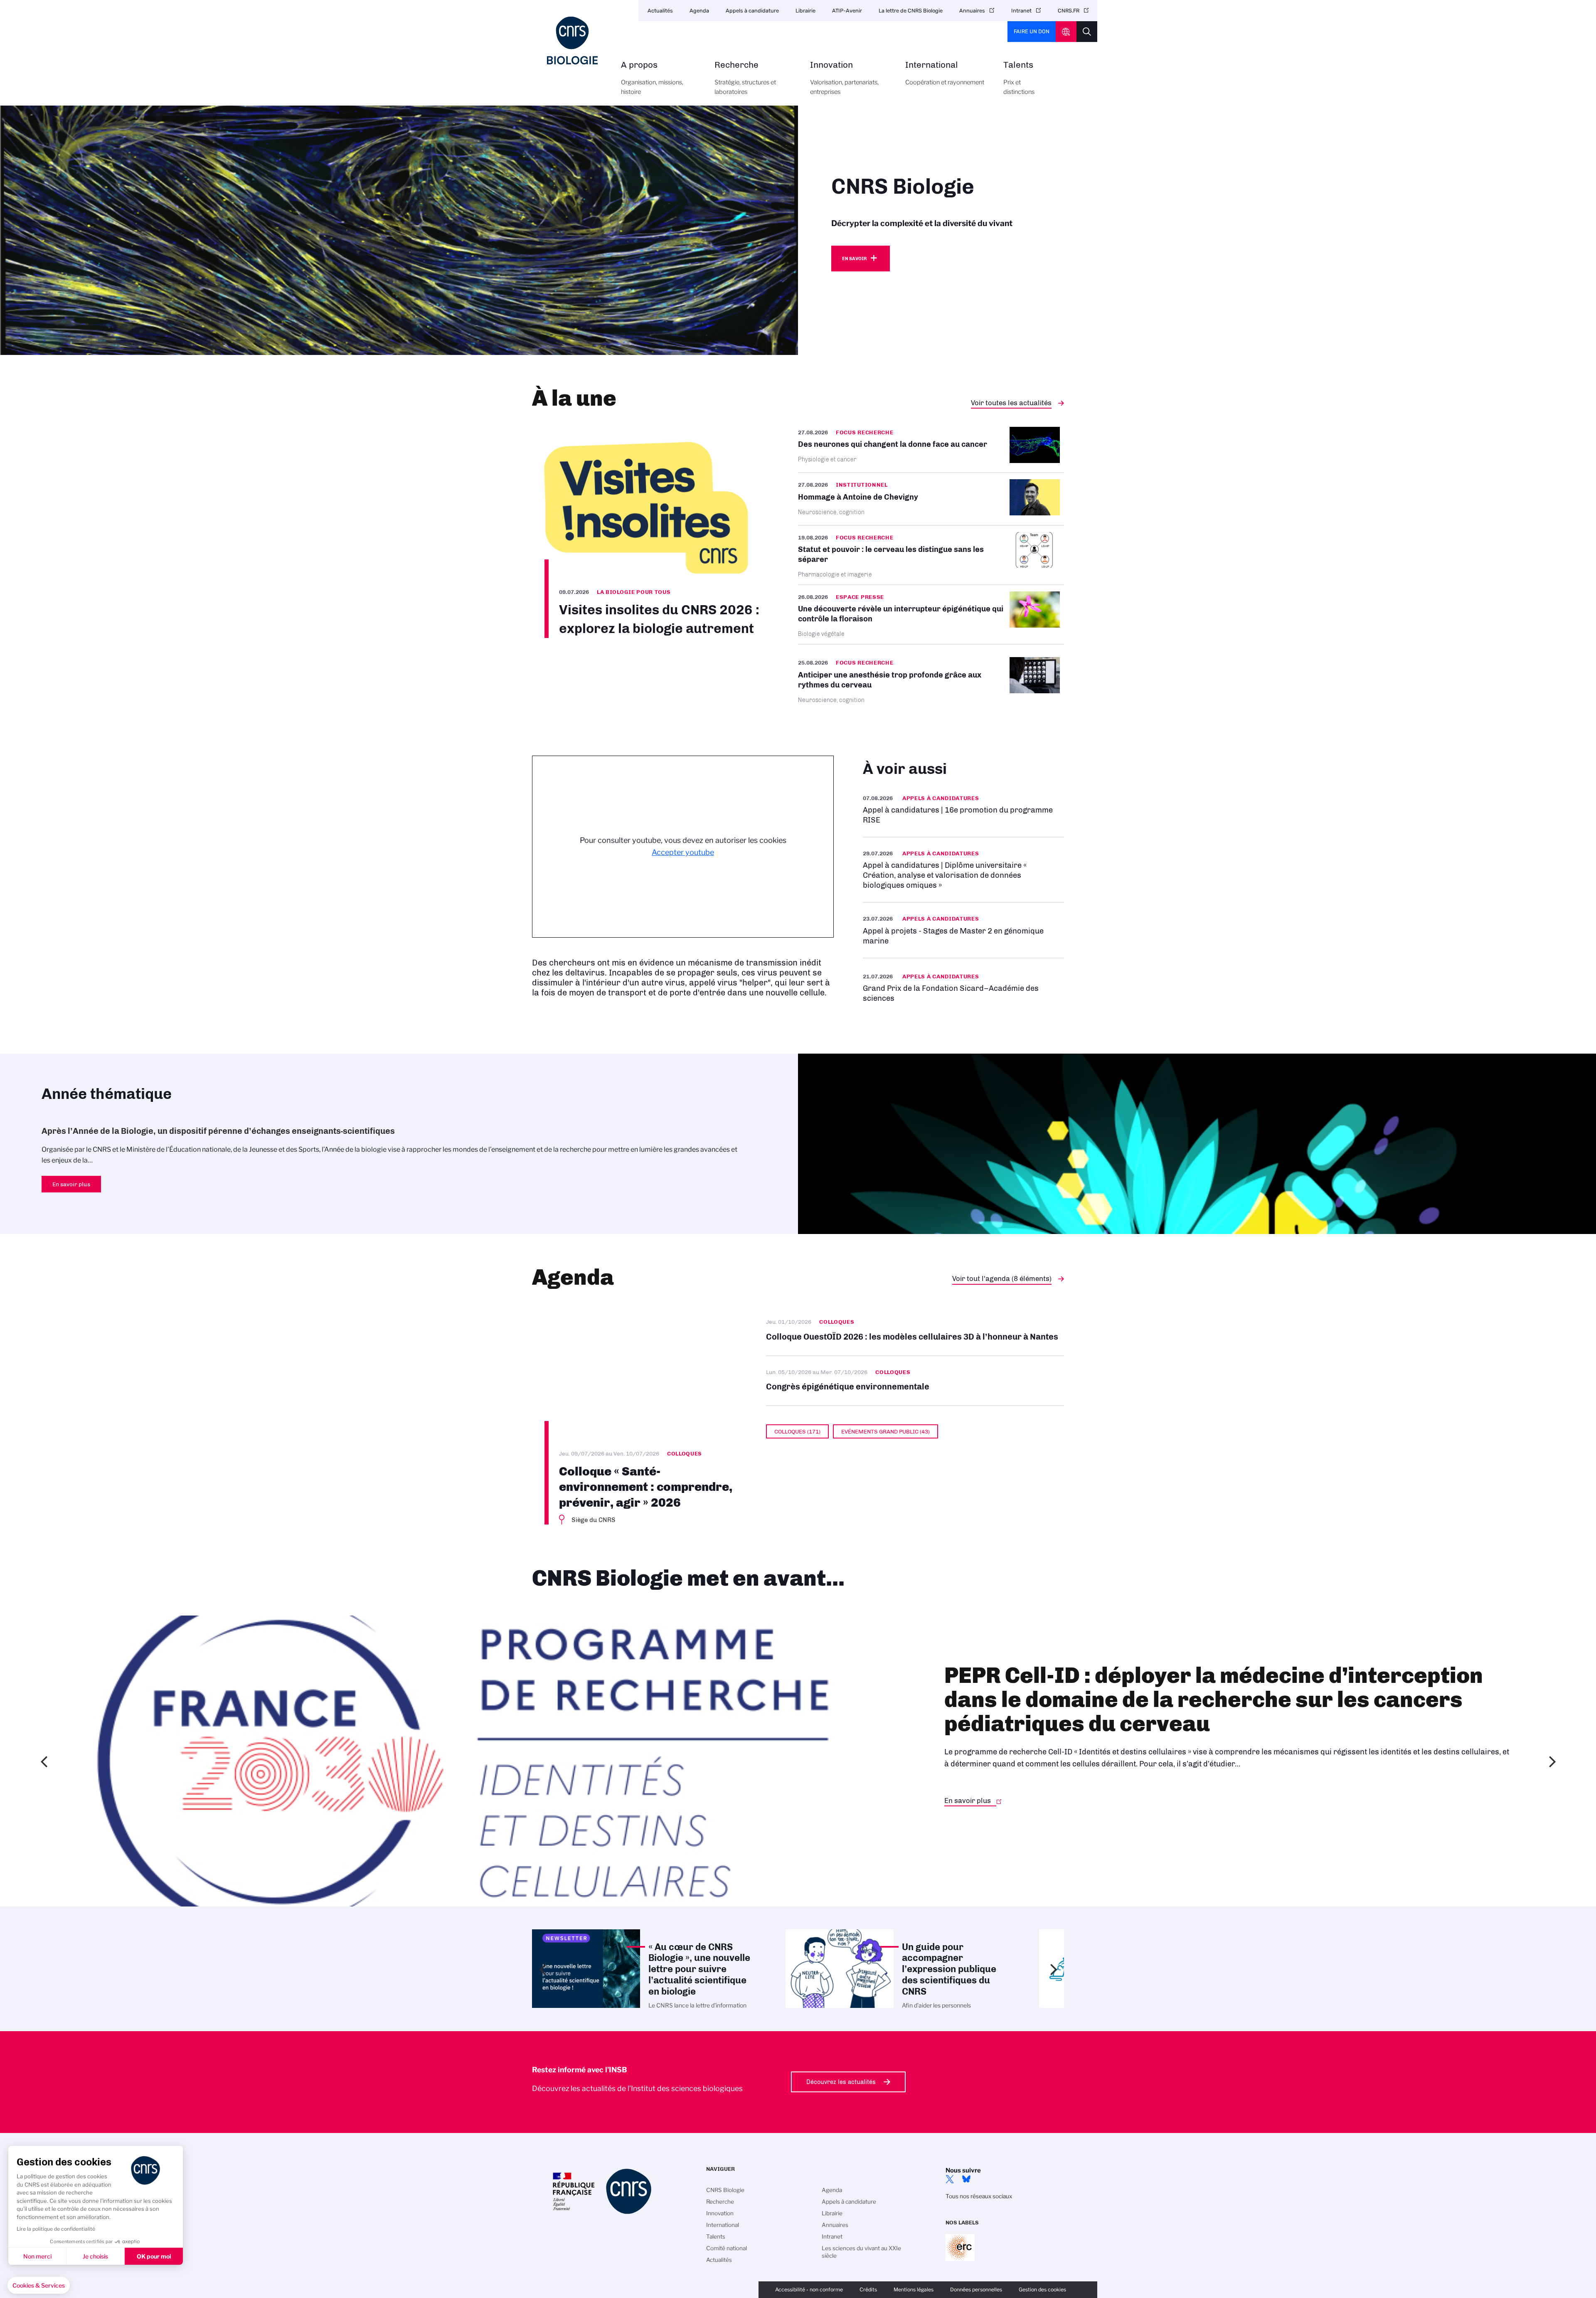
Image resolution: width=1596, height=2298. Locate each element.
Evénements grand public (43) (885, 1431)
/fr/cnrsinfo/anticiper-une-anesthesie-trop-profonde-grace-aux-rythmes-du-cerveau (931, 680)
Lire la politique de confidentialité (56, 2229)
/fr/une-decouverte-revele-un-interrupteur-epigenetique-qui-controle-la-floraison (931, 615)
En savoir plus (963, 809)
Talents (1019, 78)
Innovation (844, 78)
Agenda (699, 11)
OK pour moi (154, 2256)
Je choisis (95, 2256)
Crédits (868, 2289)
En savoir (854, 259)
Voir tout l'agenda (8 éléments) (1002, 1278)
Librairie (805, 11)
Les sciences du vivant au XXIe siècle (861, 2252)
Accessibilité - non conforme (809, 2289)
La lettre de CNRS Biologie (911, 11)
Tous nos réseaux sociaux (979, 2196)
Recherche (745, 78)
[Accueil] (572, 41)
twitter (950, 2179)
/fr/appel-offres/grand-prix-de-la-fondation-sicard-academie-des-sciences (963, 987)
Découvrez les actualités (841, 2082)
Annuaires (972, 11)
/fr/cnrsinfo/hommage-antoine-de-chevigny (931, 499)
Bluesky (966, 2179)
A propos (652, 78)
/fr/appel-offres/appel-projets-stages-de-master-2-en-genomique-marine (963, 930)
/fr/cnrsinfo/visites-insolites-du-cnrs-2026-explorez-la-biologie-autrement (646, 532)
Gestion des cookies (1042, 2289)
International (945, 73)
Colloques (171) (797, 1431)
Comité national (727, 2248)
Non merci (37, 2256)
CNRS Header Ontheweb (1066, 32)
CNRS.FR (1069, 11)
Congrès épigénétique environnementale (915, 1381)
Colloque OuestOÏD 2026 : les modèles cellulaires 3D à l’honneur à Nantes (915, 1331)
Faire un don (1032, 31)
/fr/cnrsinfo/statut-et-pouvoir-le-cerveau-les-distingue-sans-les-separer (931, 555)
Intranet (1021, 11)
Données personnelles (976, 2289)
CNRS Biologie (725, 2190)
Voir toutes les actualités (1011, 403)
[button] (39, 2286)
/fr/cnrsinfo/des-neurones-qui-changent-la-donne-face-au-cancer (931, 450)
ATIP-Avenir (847, 11)
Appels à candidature (752, 11)
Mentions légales (914, 2289)
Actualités (660, 11)
